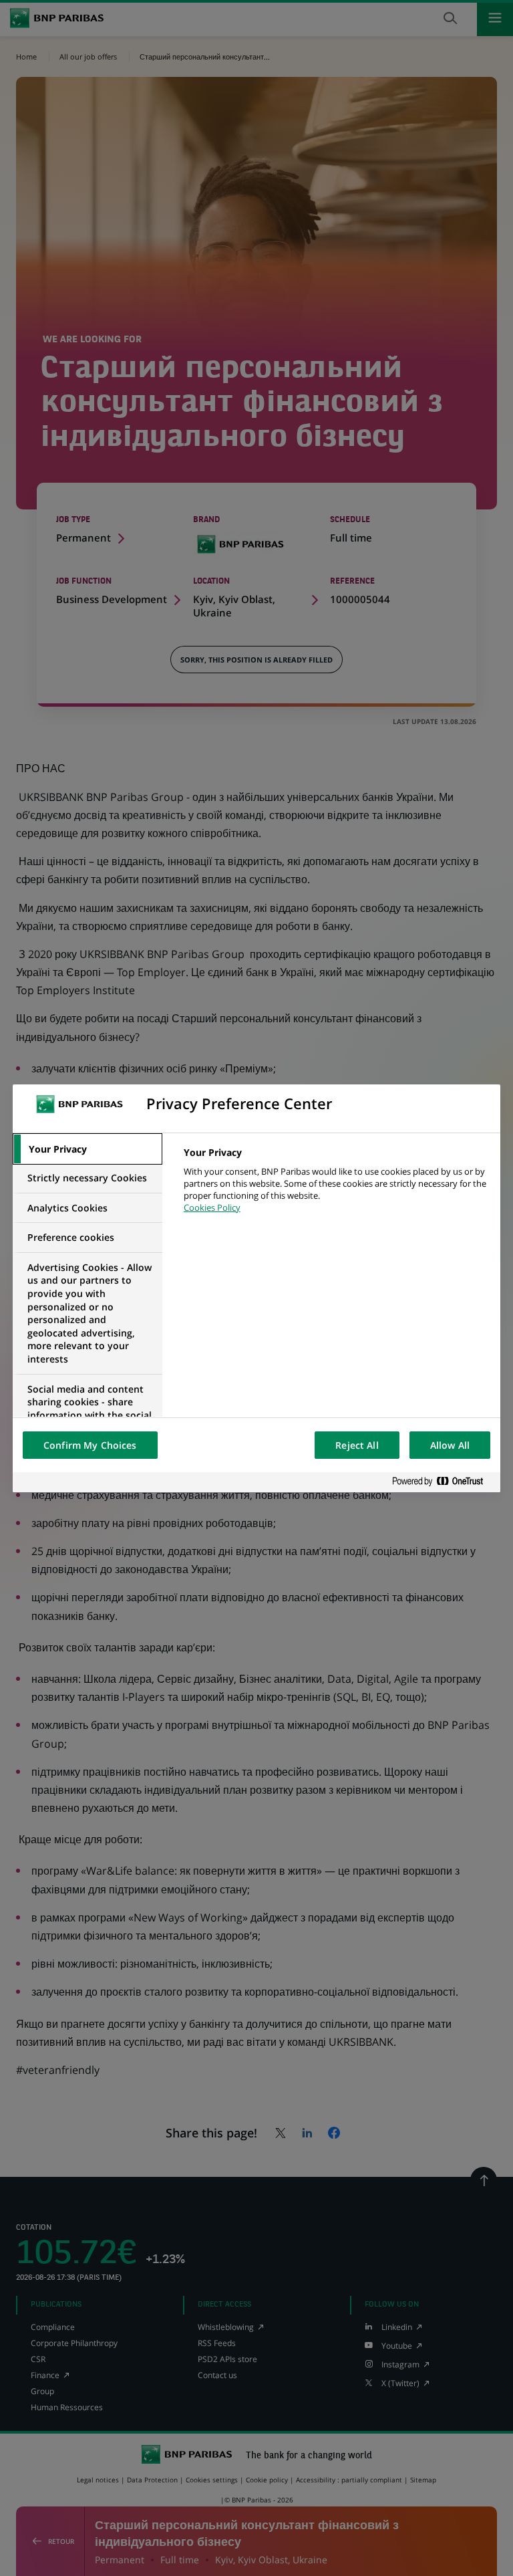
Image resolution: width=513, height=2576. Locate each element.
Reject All (357, 1445)
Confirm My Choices (90, 1445)
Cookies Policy (212, 1207)
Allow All (450, 1445)
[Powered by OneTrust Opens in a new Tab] (443, 1482)
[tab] (88, 1149)
